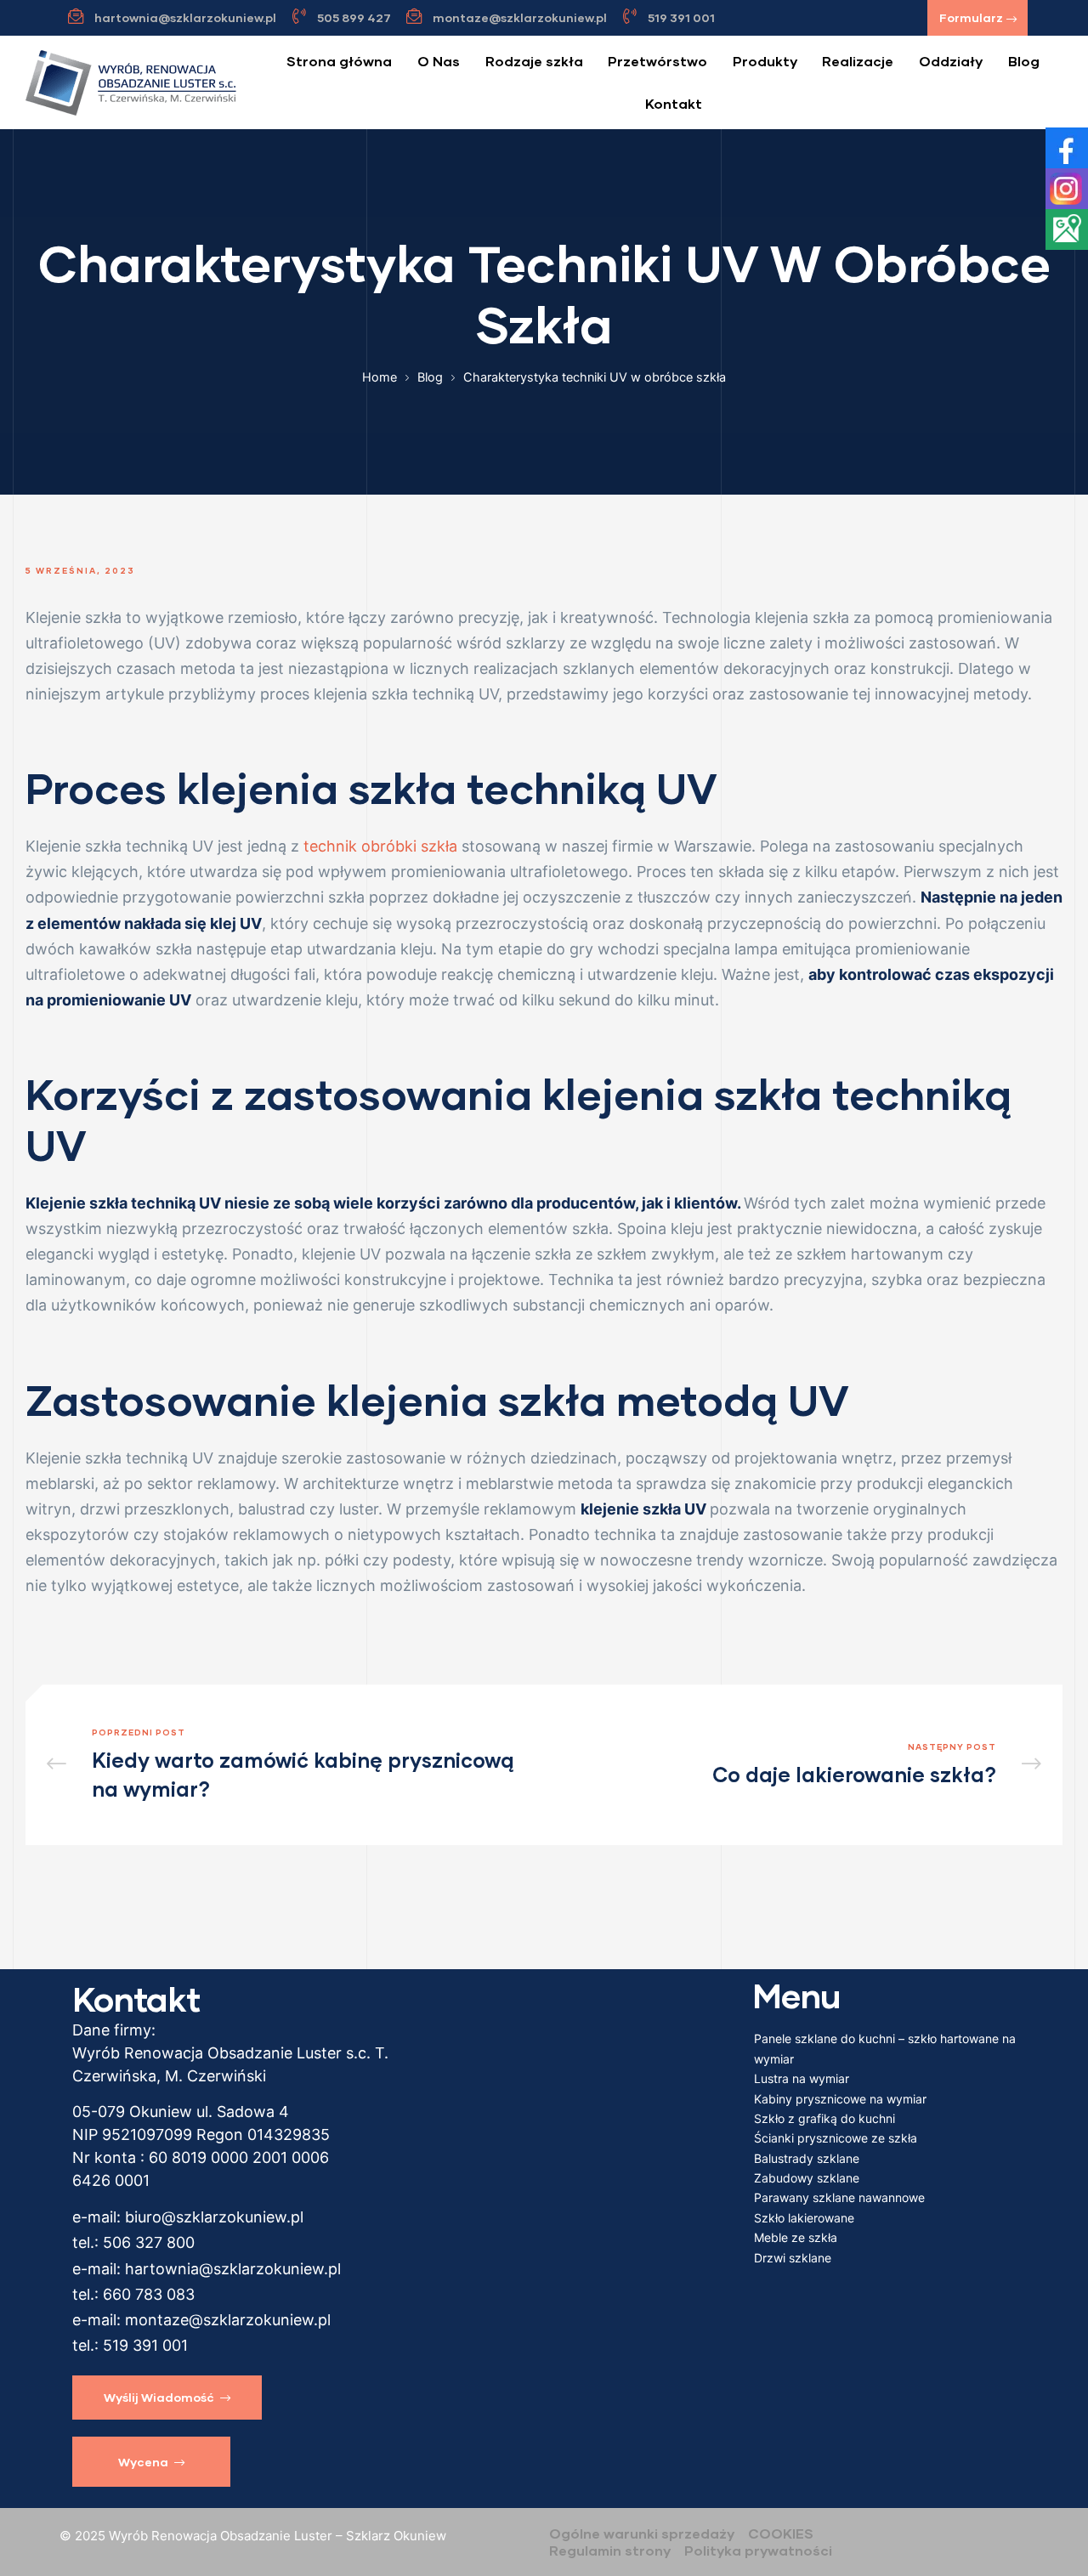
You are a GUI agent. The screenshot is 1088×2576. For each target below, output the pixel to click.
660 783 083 (149, 2294)
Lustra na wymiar (802, 2078)
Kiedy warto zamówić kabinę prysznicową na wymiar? (291, 1765)
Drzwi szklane (793, 2258)
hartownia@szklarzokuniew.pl (233, 2269)
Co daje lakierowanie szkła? (797, 1765)
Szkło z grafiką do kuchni (824, 2118)
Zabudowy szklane (807, 2178)
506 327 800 (149, 2242)
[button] (977, 18)
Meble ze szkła (796, 2237)
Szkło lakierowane (804, 2218)
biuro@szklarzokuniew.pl (214, 2217)
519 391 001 (145, 2345)
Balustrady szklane (807, 2158)
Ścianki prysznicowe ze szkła (836, 2138)
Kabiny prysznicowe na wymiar (840, 2099)
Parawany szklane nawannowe (839, 2197)
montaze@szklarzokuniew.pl (228, 2320)
